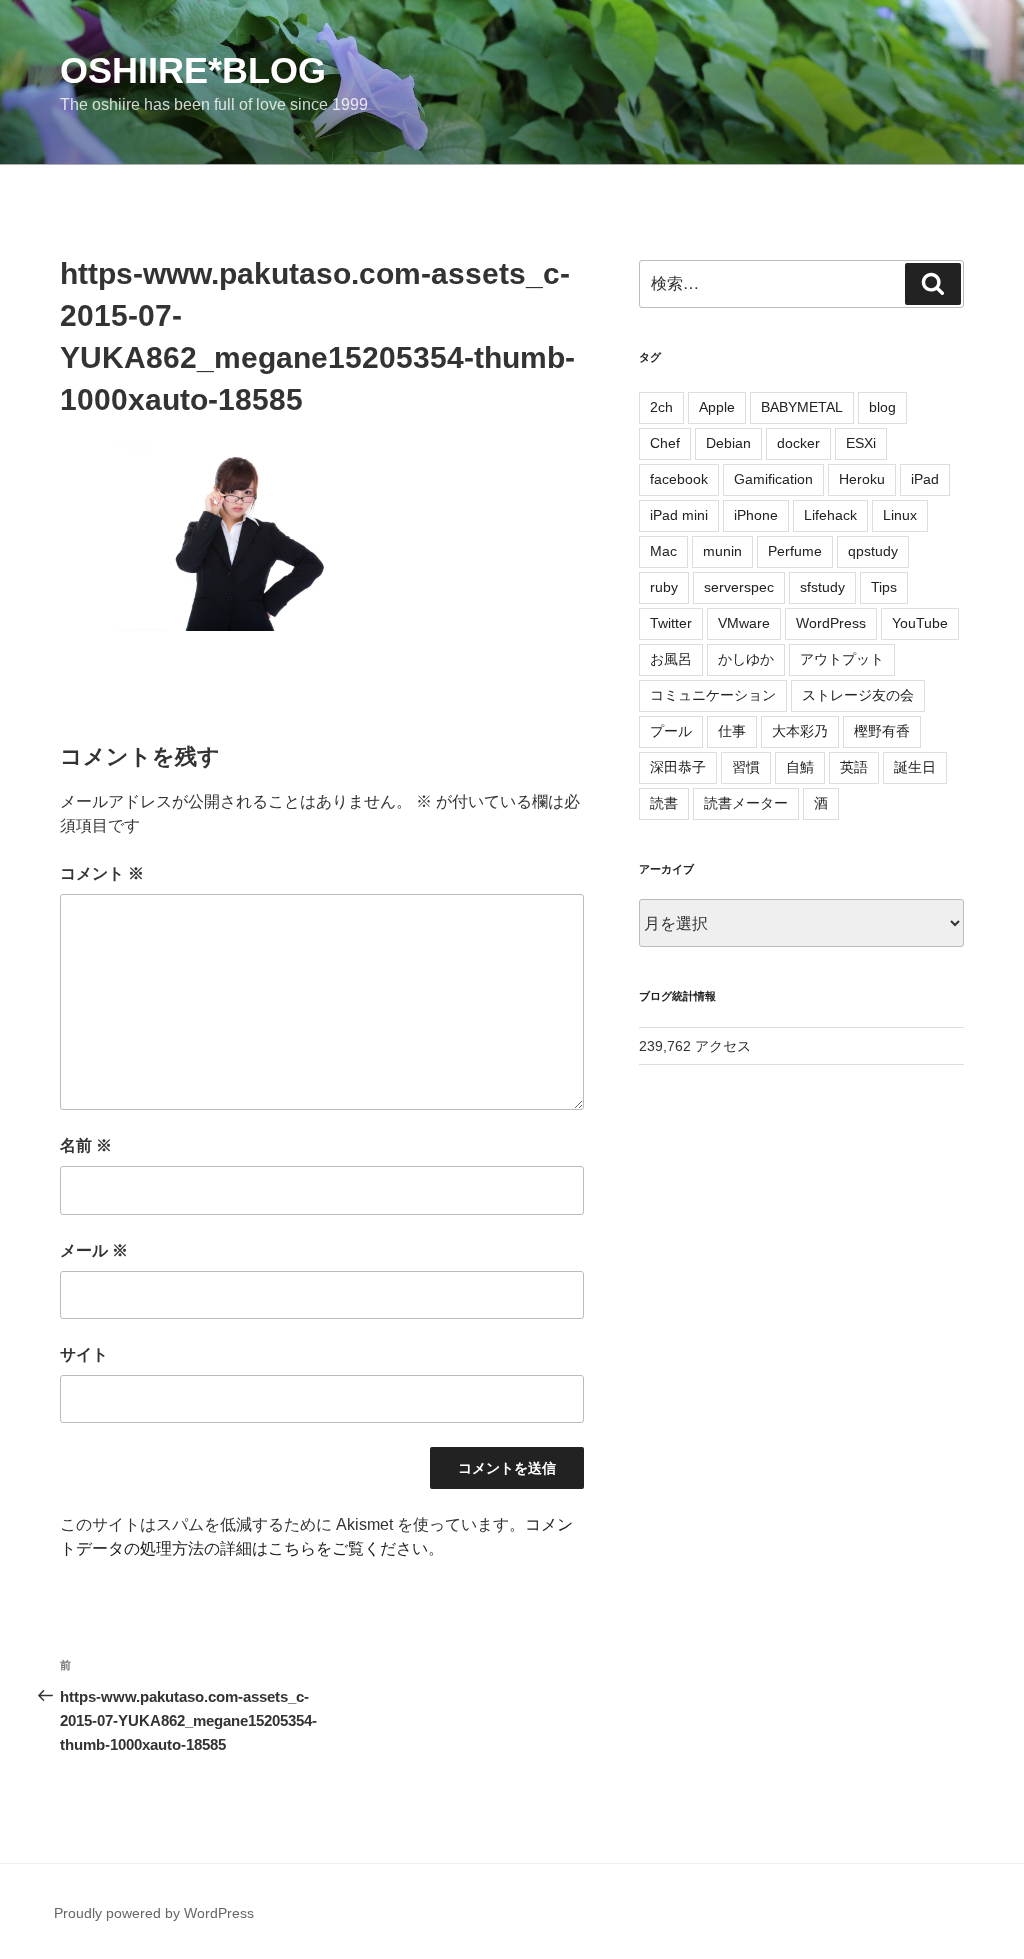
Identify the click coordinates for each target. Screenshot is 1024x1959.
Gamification (773, 479)
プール (671, 731)
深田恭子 (678, 767)
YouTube (920, 623)
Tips (884, 587)
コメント (102, 873)
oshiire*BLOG (193, 70)
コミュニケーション (713, 695)
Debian (728, 443)
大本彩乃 (800, 731)
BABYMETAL (802, 407)
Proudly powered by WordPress (154, 1913)
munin (722, 551)
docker (798, 443)
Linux (900, 515)
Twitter (671, 623)
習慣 (746, 767)
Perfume (795, 551)
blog (882, 407)
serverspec (739, 587)
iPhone (756, 515)
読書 (664, 803)
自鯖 (800, 767)
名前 (86, 1145)
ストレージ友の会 (858, 695)
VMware (744, 623)
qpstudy (873, 551)
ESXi (861, 443)
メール (94, 1250)
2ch (661, 407)
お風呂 (671, 659)
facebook (679, 479)
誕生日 (915, 767)
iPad (925, 479)
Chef (665, 443)
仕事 (732, 731)
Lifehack (830, 515)
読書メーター (746, 803)
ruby (664, 587)
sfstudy (822, 587)
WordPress (831, 623)
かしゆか (746, 659)
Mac (663, 551)
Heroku (862, 479)
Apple (717, 407)
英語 (854, 767)
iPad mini (679, 515)
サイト (84, 1354)
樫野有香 (882, 731)
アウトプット (842, 659)
